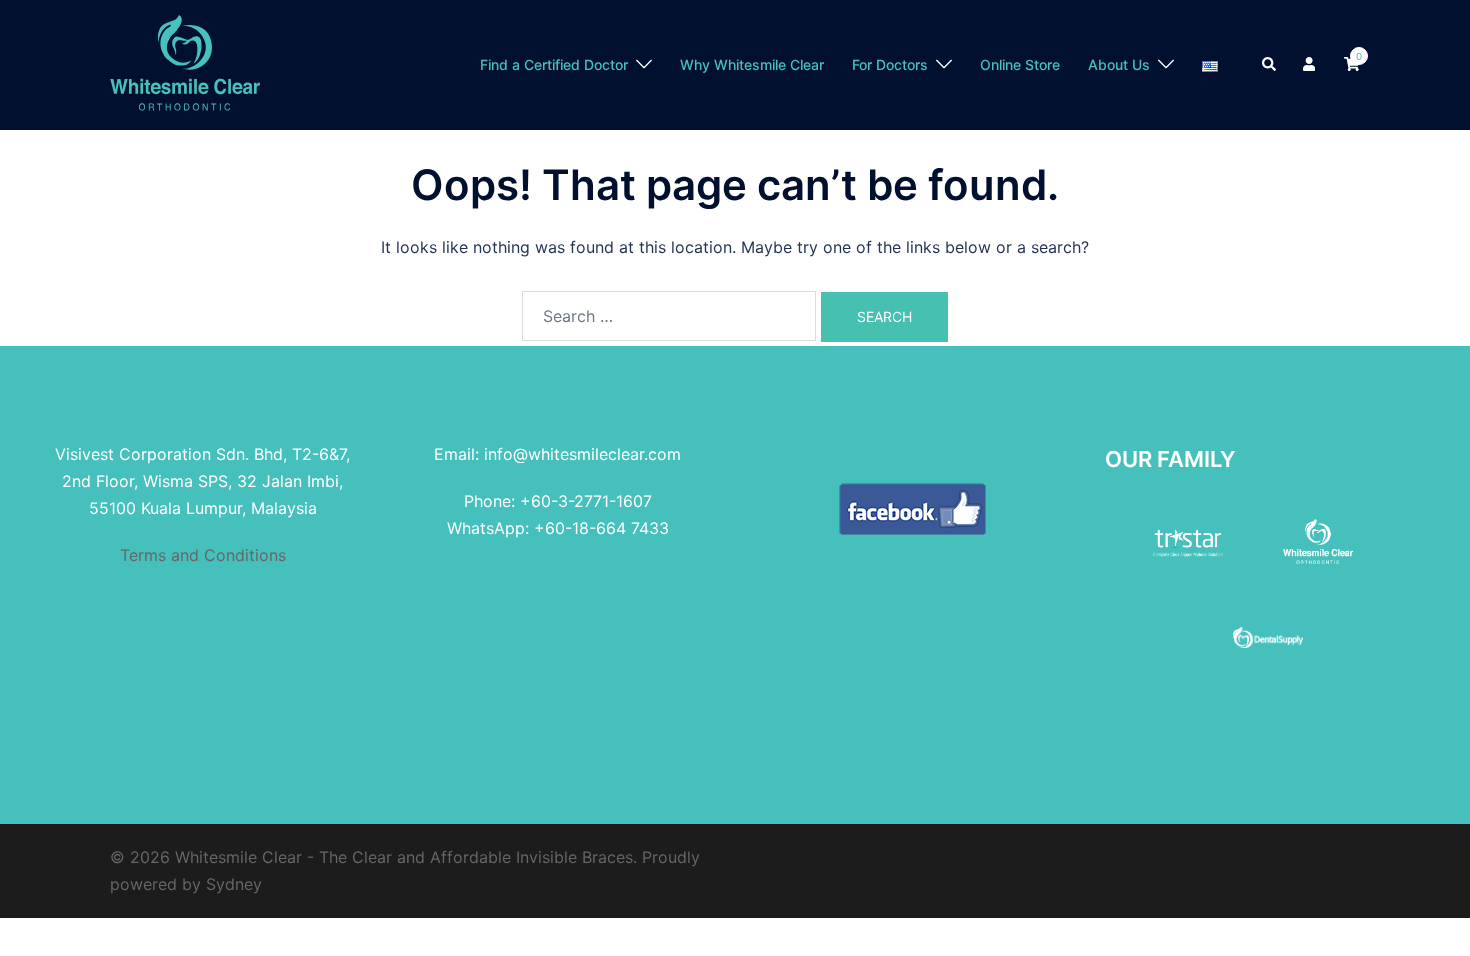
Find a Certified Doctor (554, 64)
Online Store (1020, 64)
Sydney (234, 884)
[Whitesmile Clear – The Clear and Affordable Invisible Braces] (185, 63)
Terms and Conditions (203, 555)
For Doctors (890, 64)
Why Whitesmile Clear (752, 64)
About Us (1119, 64)
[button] (1270, 65)
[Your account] (1311, 65)
